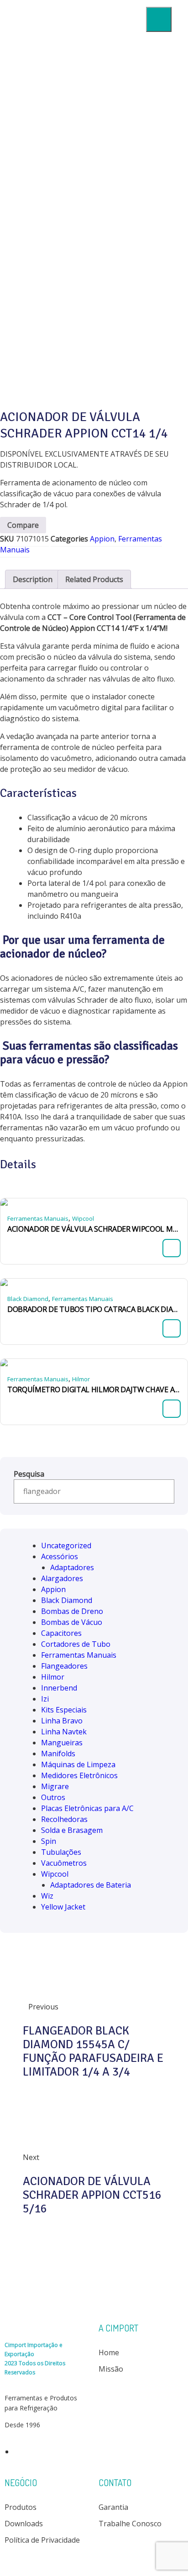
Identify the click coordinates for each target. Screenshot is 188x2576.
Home (116, 44)
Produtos (116, 91)
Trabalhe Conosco (130, 2524)
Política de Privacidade (42, 2540)
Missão (111, 2369)
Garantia (113, 2507)
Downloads (117, 115)
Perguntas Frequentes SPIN (121, 175)
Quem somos (116, 67)
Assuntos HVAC (117, 138)
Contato (117, 206)
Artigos (121, 153)
